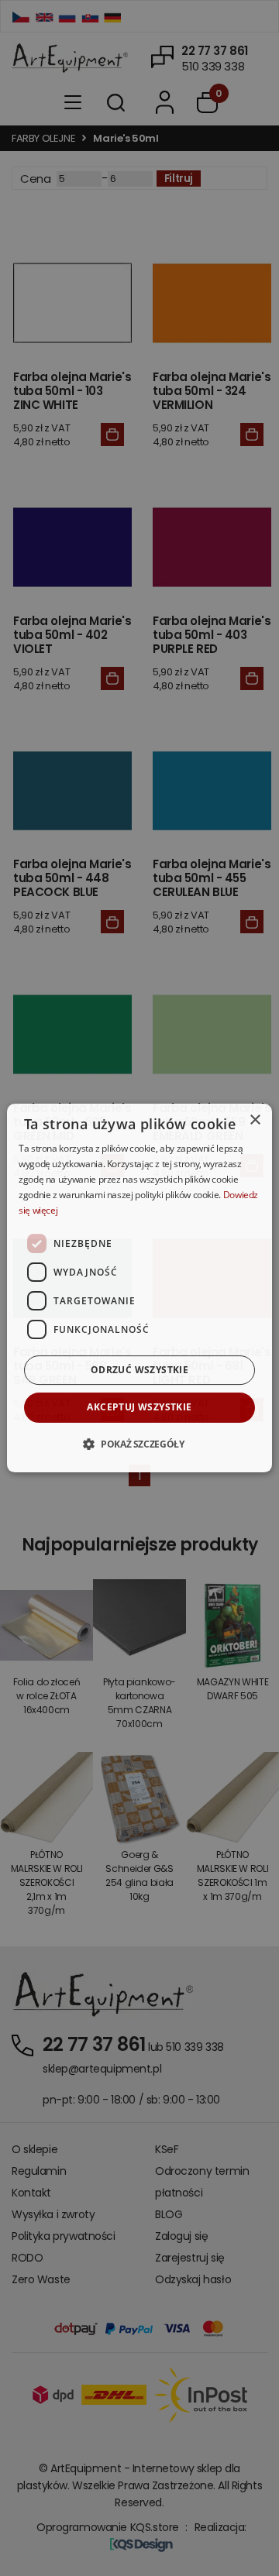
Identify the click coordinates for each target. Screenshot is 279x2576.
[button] (139, 1444)
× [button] (255, 1120)
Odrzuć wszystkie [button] (139, 1370)
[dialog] (139, 1288)
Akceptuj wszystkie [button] (139, 1407)
